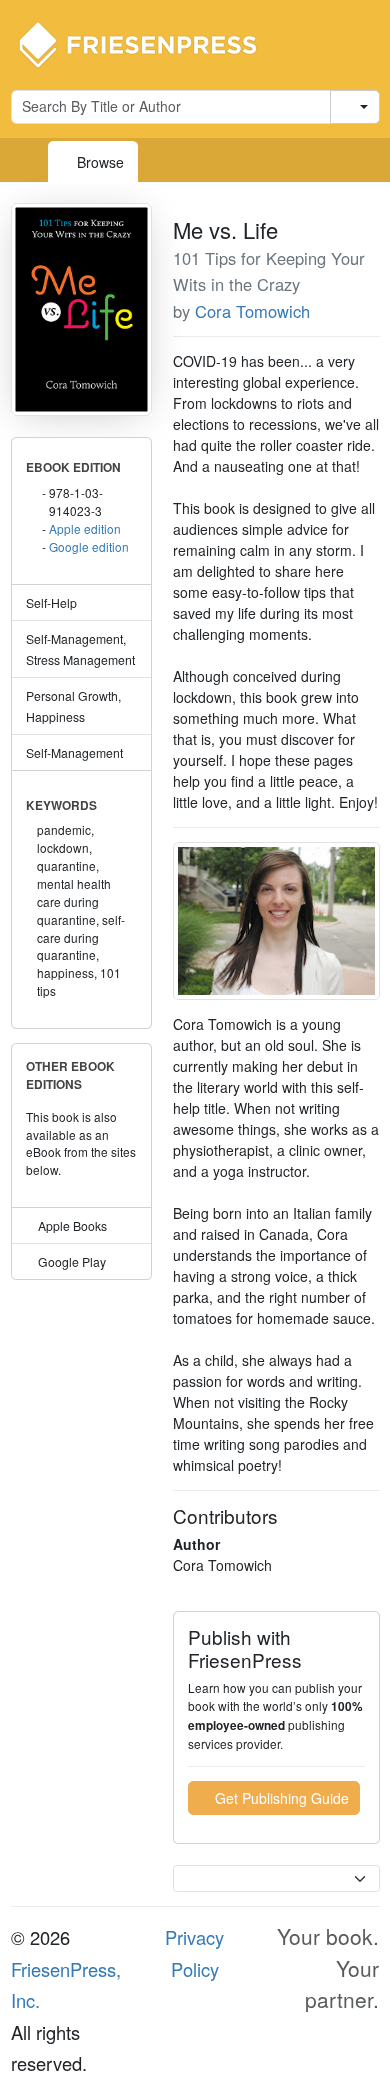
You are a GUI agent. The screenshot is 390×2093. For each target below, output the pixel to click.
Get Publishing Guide (280, 1798)
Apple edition (85, 528)
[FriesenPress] (151, 43)
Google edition (89, 546)
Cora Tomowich (252, 311)
